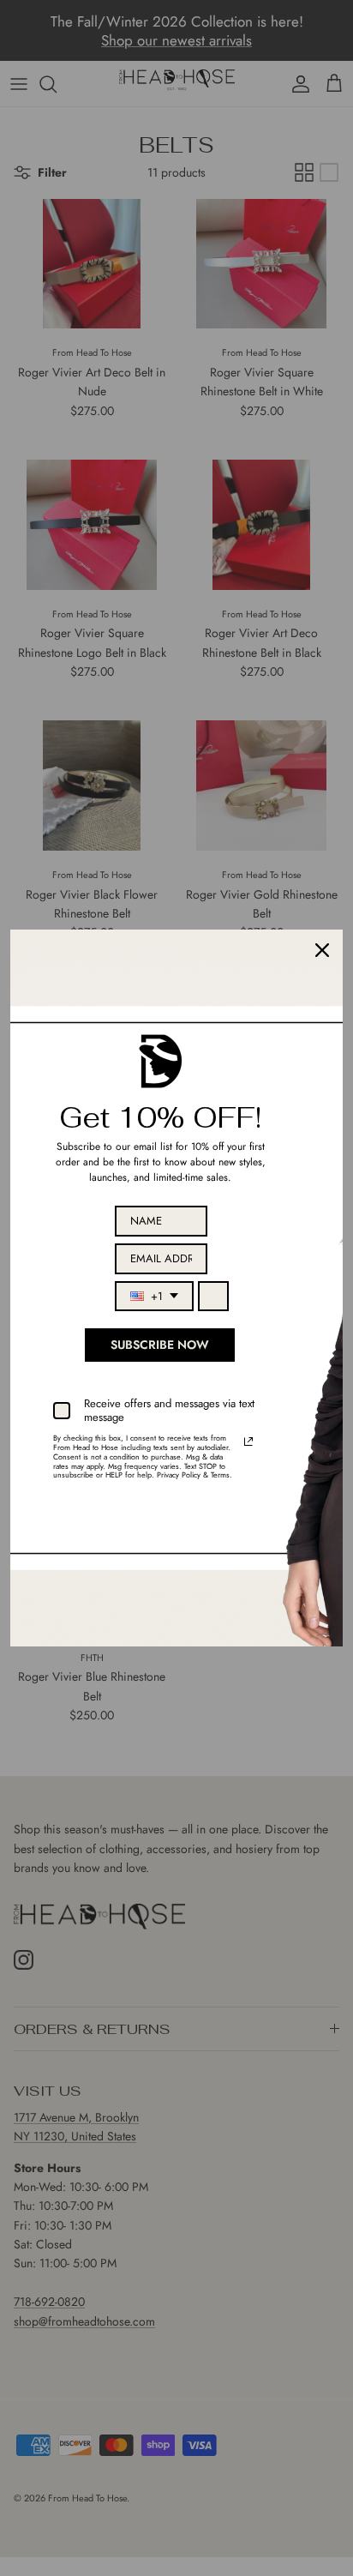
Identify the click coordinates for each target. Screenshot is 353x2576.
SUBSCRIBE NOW (160, 1345)
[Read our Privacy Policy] (248, 1441)
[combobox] (154, 1297)
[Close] (322, 950)
